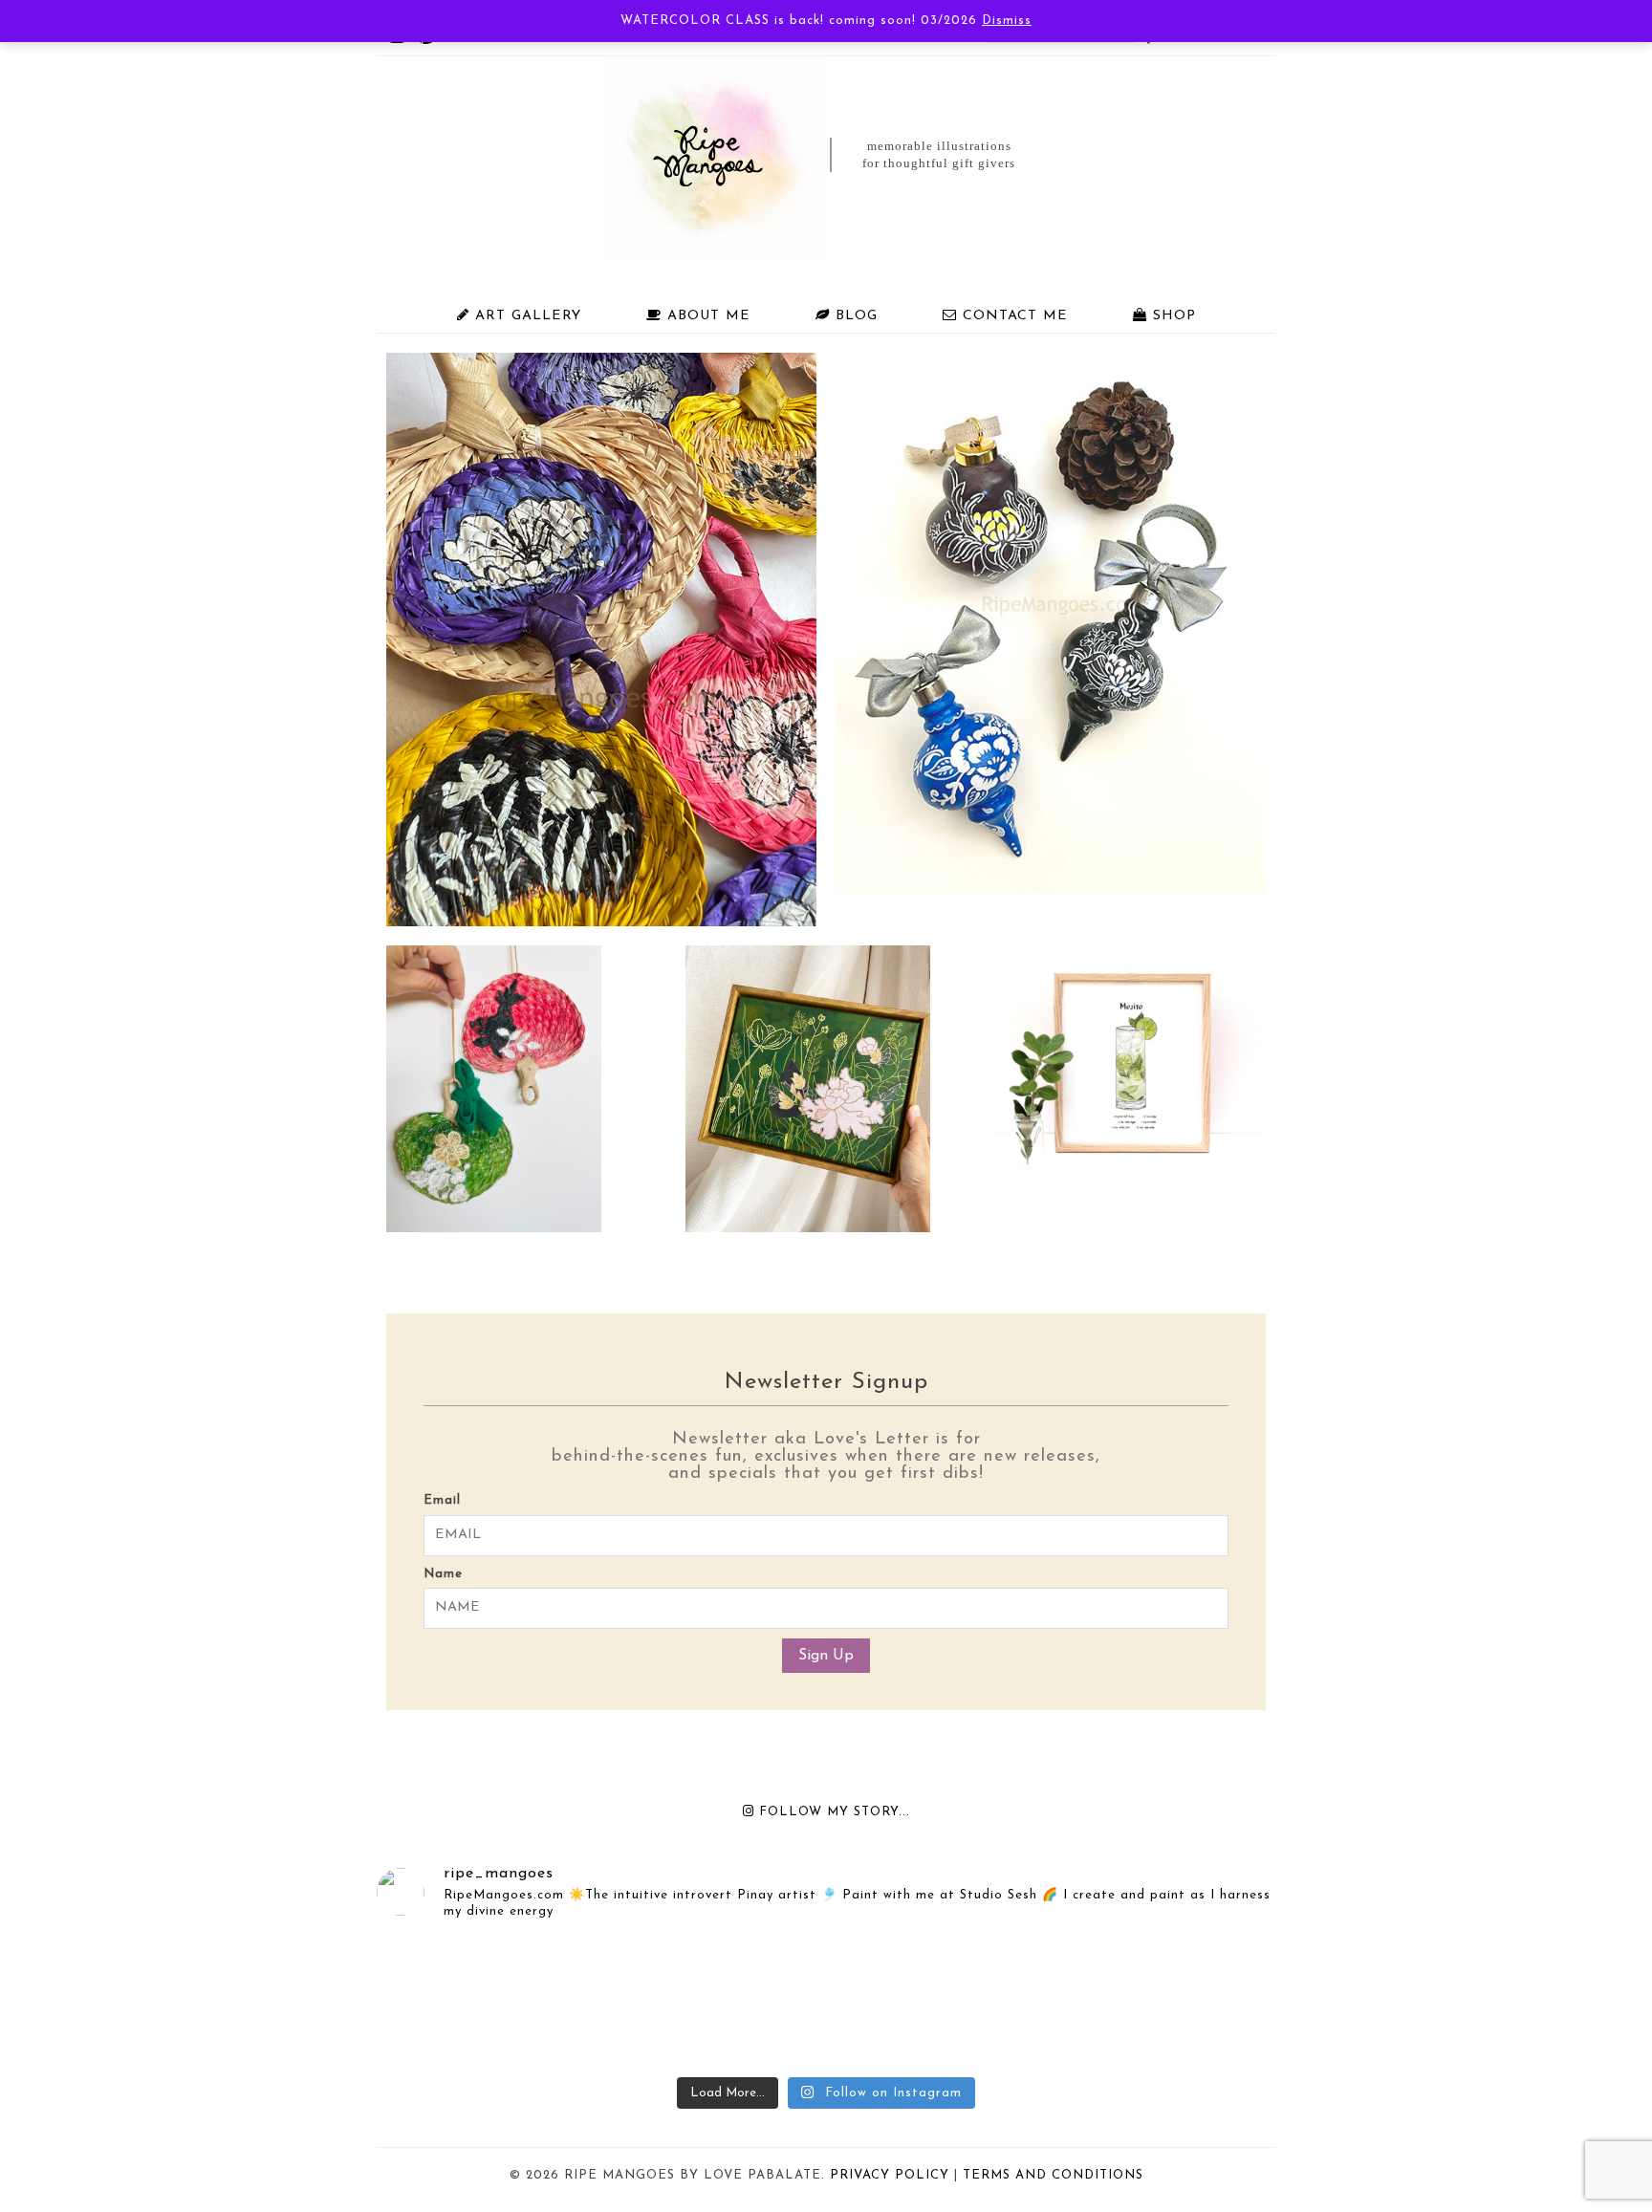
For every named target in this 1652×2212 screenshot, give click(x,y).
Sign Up (826, 1656)
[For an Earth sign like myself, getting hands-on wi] (1170, 2002)
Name (443, 1574)
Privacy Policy (890, 2175)
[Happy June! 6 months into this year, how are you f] (941, 2002)
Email (442, 1500)
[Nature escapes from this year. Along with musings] (482, 2002)
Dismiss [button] (1007, 21)
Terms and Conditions (1053, 2175)
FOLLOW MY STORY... (832, 1812)
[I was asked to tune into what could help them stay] (711, 2002)
